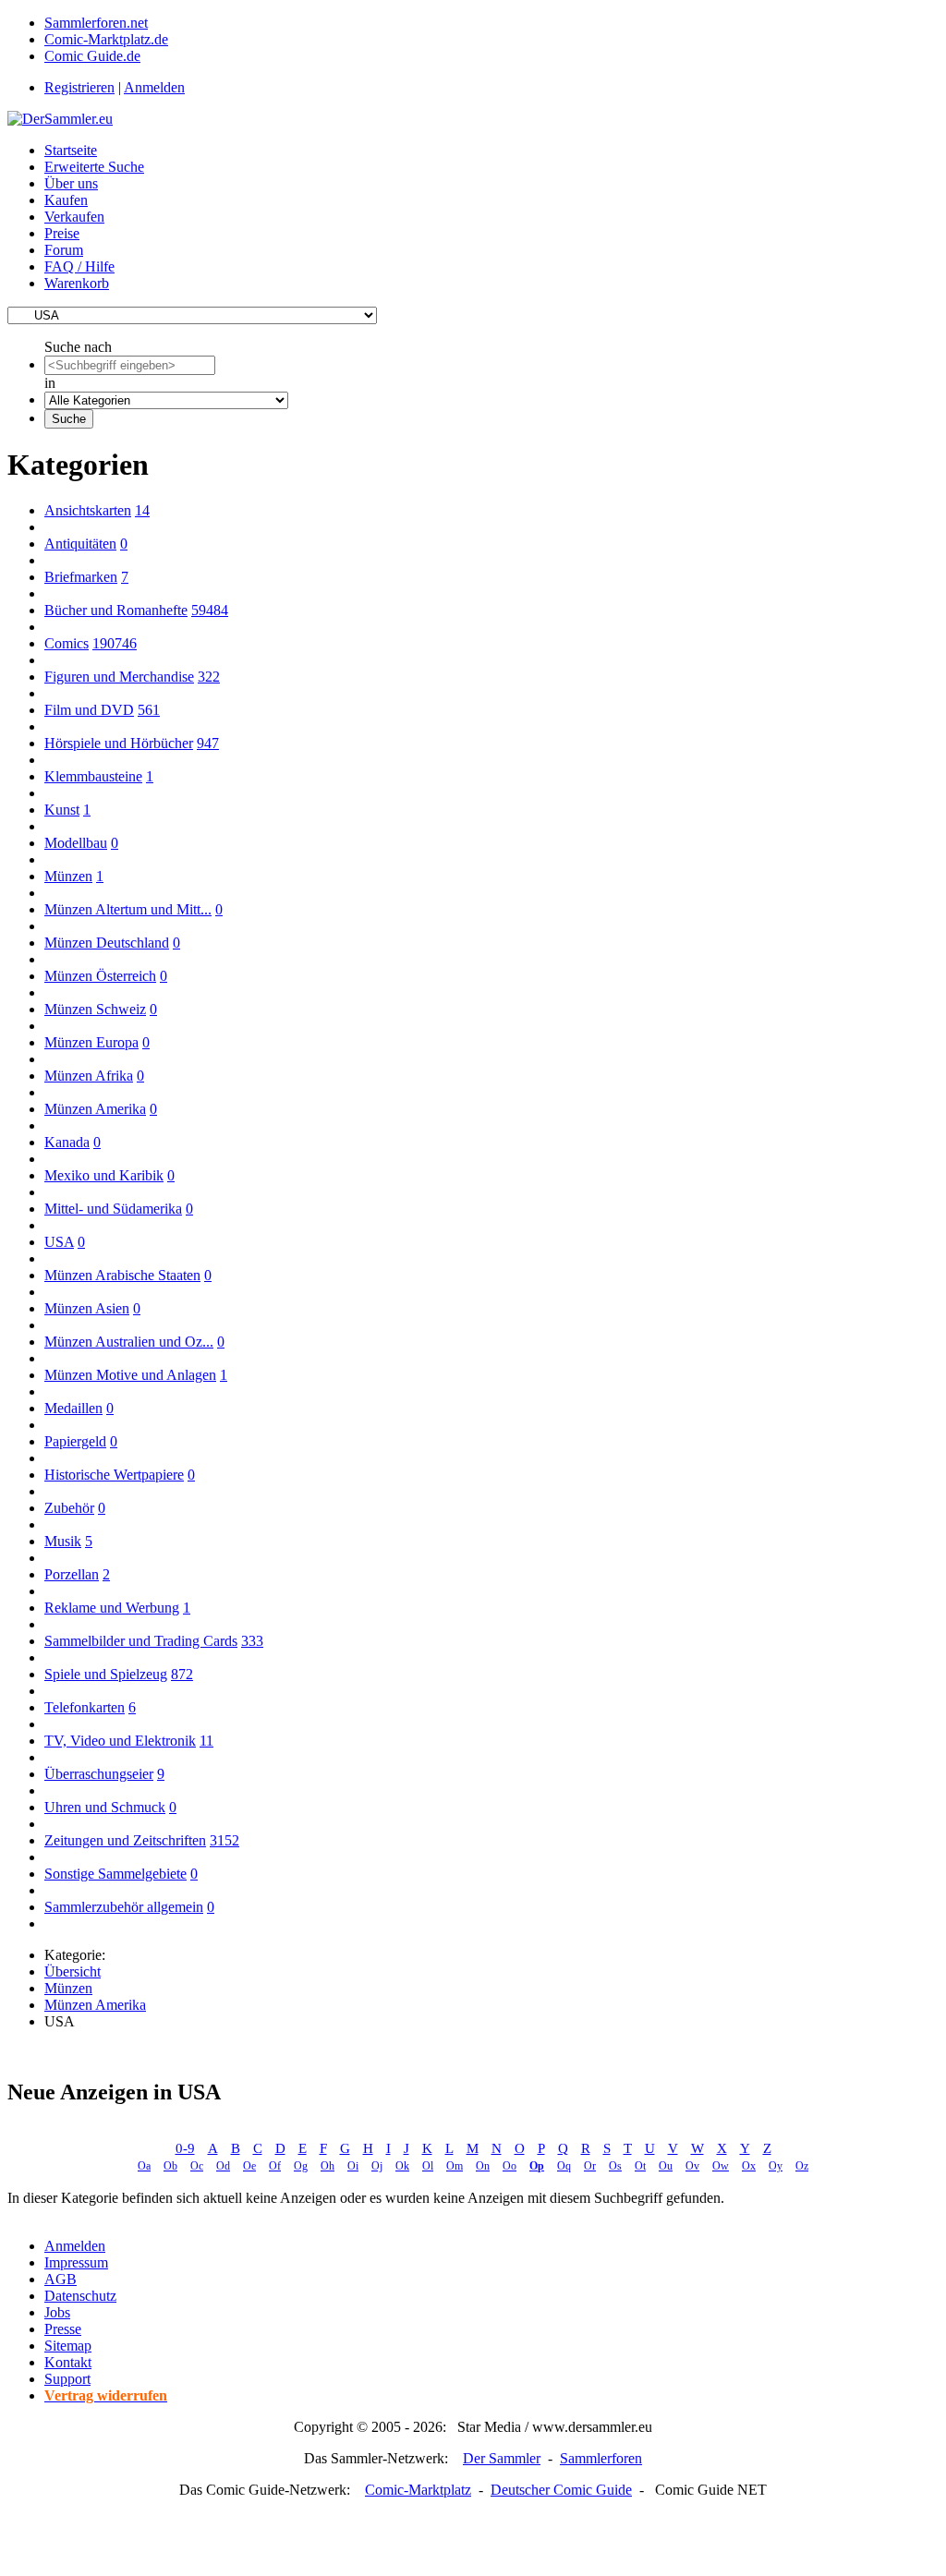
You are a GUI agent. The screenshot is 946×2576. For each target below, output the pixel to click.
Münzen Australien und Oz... (129, 1342)
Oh (327, 2166)
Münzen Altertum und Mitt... (128, 909)
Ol (428, 2166)
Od (223, 2166)
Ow (721, 2166)
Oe (249, 2166)
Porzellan (72, 1574)
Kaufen (66, 200)
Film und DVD (89, 710)
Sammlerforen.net (96, 23)
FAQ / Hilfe (79, 266)
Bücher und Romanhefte (116, 610)
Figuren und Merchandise (119, 677)
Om (455, 2166)
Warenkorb (77, 283)
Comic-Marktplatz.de (106, 39)
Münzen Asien (87, 1308)
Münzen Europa (91, 1042)
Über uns (71, 183)
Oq (564, 2166)
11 (206, 1741)
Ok (402, 2166)
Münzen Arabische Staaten (122, 1275)
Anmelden (154, 87)
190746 (115, 643)
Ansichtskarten (88, 510)
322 (209, 677)
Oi (353, 2166)
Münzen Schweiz (95, 1009)
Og (301, 2166)
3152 (224, 1840)
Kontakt (68, 2362)
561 (149, 710)
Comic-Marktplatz (418, 2490)
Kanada (67, 1142)
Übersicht (73, 1971)
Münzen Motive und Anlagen (130, 1375)
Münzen (68, 876)
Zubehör (69, 1508)
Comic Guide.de (92, 56)
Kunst (62, 810)
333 (252, 1641)
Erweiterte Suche (94, 167)
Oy (776, 2166)
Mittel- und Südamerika (113, 1209)
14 (142, 510)
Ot (640, 2166)
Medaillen (73, 1408)
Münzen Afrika (89, 1076)
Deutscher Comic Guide (561, 2490)
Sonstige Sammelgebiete (115, 1874)
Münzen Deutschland (107, 943)
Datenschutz (80, 2296)
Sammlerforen (601, 2458)
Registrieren (79, 87)
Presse (63, 2329)
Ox (749, 2166)
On (483, 2166)
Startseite (71, 150)
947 (208, 743)
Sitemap (68, 2346)
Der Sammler (502, 2458)
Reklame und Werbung (112, 1608)
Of (275, 2166)
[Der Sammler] (60, 119)
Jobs (57, 2312)
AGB (61, 2279)
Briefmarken (81, 577)
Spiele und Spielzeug (106, 1674)
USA (59, 1242)
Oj (377, 2166)
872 (182, 1674)
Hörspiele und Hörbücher (119, 743)
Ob (170, 2166)
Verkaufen (74, 217)
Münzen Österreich (100, 976)
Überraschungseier (99, 1774)
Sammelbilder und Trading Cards (141, 1641)
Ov (692, 2166)
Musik (63, 1541)
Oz (802, 2166)
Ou (666, 2166)
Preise (62, 233)
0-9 (185, 2148)
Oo (509, 2166)
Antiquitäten (80, 544)
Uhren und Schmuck (105, 1807)
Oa (144, 2166)
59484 (210, 610)
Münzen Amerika (95, 1109)
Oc (197, 2166)
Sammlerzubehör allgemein (124, 1907)
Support (67, 2379)
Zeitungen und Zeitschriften (125, 1840)
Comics (67, 643)
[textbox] (130, 365)
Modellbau (76, 843)
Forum (64, 250)
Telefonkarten (85, 1707)
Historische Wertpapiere (114, 1475)
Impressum (76, 2262)
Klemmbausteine (93, 776)
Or (590, 2166)
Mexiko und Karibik (104, 1175)
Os (615, 2166)
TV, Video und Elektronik (120, 1741)
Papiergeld (75, 1441)
